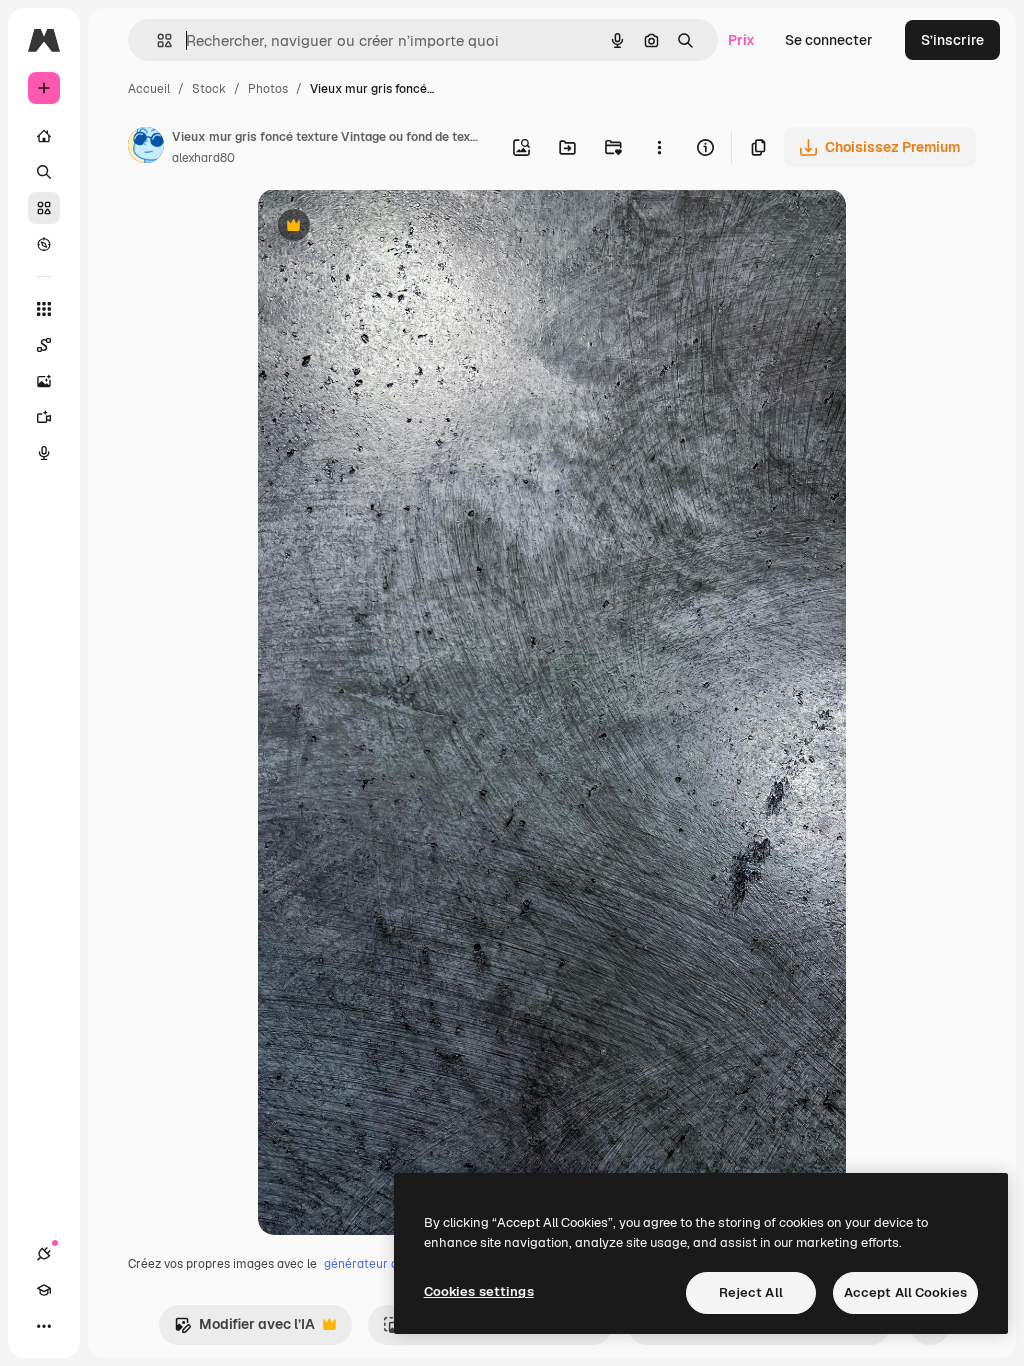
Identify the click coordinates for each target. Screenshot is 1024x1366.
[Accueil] (44, 136)
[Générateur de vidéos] (44, 417)
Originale (390, 227)
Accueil (149, 89)
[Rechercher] (44, 172)
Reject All (751, 1292)
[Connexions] (44, 1254)
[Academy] (44, 1290)
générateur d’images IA (389, 1264)
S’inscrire (952, 40)
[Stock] (44, 208)
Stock (209, 89)
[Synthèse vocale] (44, 453)
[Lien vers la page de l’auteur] (146, 148)
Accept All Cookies (905, 1292)
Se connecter (829, 40)
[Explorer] (44, 244)
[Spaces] (44, 345)
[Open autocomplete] (156, 40)
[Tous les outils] (44, 309)
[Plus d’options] (659, 147)
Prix (741, 40)
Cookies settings (479, 1291)
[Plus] (44, 1326)
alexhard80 (203, 158)
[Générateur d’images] (44, 381)
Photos (268, 89)
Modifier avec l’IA (244, 1329)
